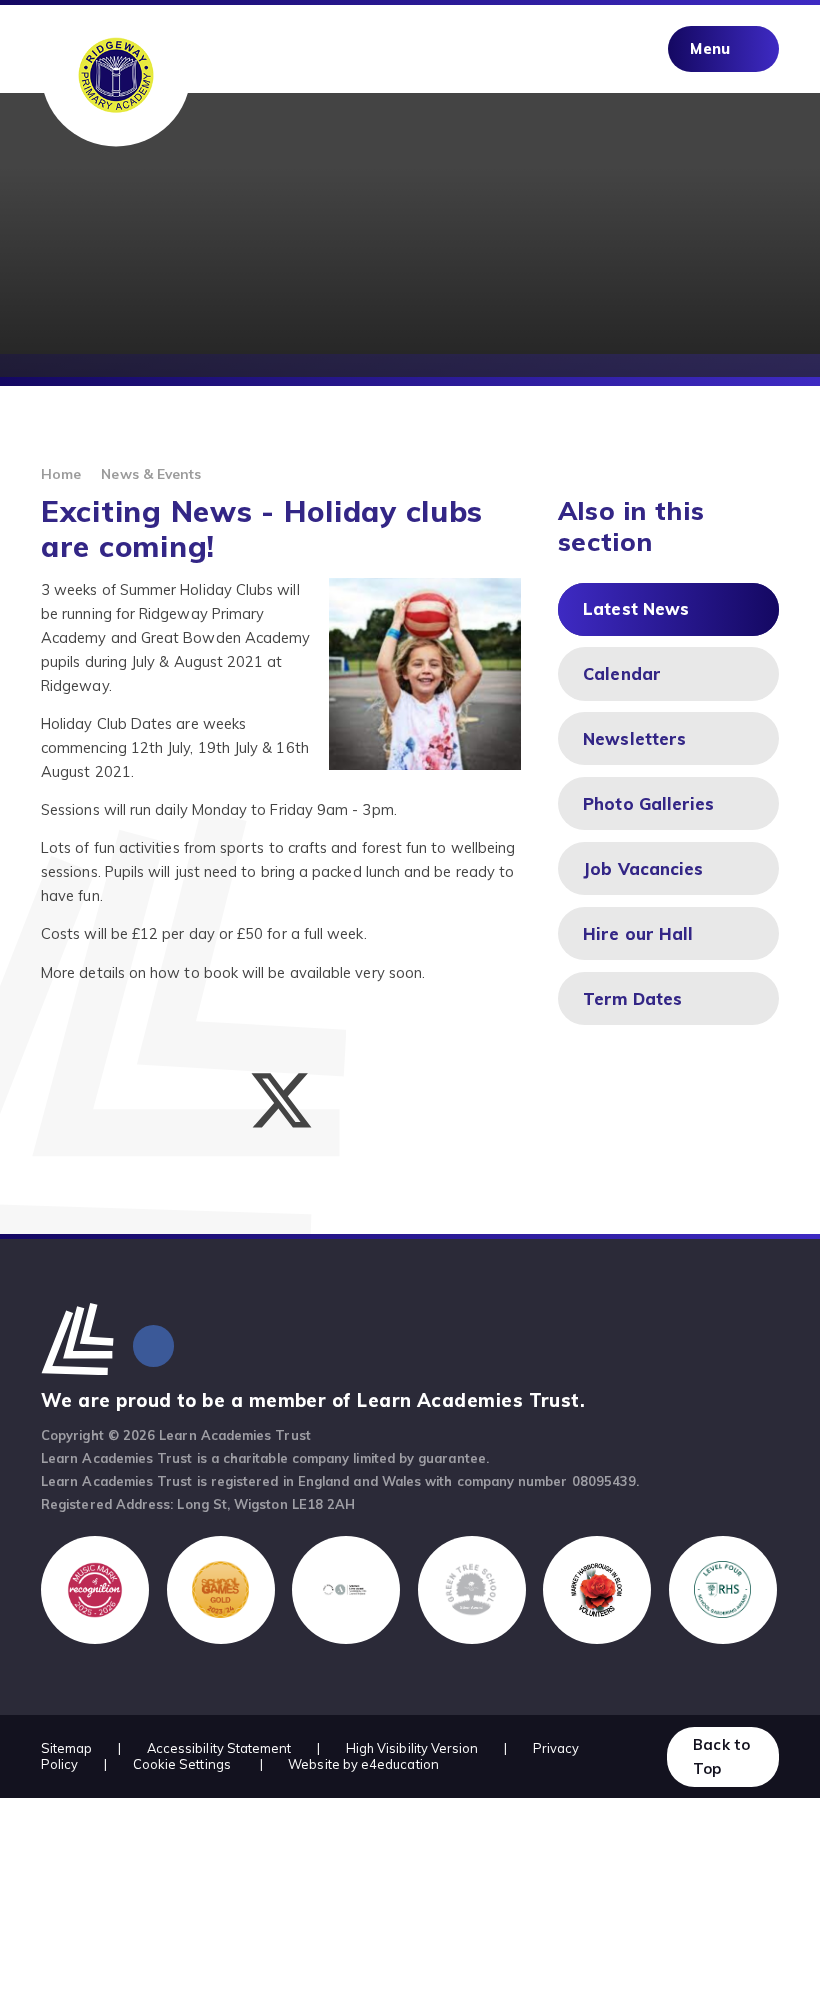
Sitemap (67, 1748)
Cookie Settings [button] (182, 1764)
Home (61, 473)
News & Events (151, 473)
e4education (400, 1764)
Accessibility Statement (219, 1748)
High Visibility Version (412, 1748)
